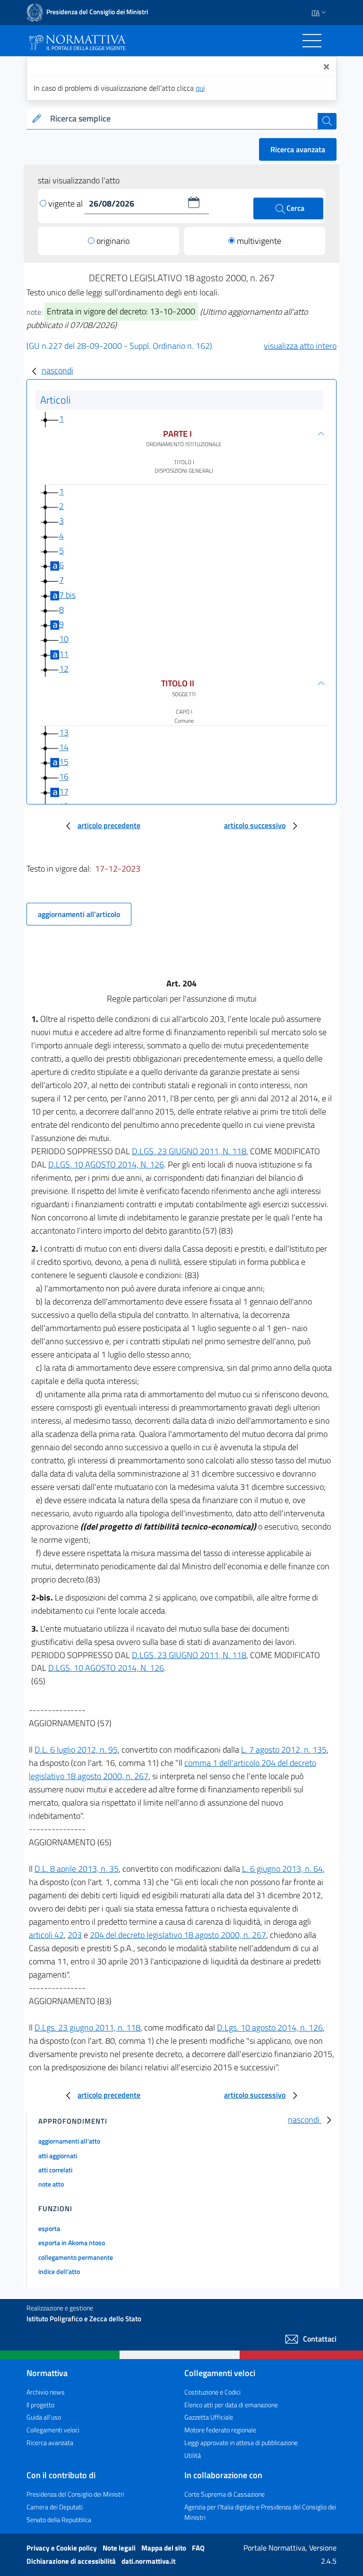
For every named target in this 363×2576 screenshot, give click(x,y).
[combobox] (182, 119)
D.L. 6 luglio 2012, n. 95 (76, 1750)
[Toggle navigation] (312, 41)
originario (113, 241)
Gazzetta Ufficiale (209, 2417)
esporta (49, 2228)
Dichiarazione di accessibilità (72, 2561)
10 (64, 639)
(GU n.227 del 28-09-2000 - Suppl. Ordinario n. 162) (119, 346)
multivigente (259, 241)
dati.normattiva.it (148, 2561)
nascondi (57, 370)
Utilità (193, 2455)
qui (200, 88)
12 (64, 669)
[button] (194, 202)
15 (64, 762)
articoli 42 (46, 1935)
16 (64, 777)
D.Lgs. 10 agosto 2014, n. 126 (270, 2027)
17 (64, 791)
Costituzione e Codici (212, 2392)
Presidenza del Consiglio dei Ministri (75, 2494)
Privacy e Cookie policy (62, 2548)
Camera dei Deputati (55, 2507)
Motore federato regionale (220, 2430)
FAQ (198, 2548)
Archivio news (46, 2392)
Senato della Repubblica (59, 2520)
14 (64, 747)
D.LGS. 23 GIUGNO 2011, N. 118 (189, 1151)
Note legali (120, 2548)
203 (75, 1935)
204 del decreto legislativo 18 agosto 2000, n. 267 (178, 1935)
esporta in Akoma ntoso (72, 2243)
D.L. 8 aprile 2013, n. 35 (77, 1869)
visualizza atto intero (300, 346)
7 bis (67, 595)
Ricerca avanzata (298, 149)
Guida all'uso (44, 2417)
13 (64, 732)
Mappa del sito (164, 2548)
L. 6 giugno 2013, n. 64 (282, 1869)
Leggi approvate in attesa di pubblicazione (241, 2442)
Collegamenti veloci (53, 2430)
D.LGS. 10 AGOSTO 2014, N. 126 (106, 1164)
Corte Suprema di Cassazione (225, 2494)
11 (64, 654)
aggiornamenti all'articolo (79, 914)
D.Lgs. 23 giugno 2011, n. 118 (87, 2027)
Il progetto (40, 2405)
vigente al (66, 203)
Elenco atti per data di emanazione (231, 2405)
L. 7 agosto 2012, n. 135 (284, 1750)
